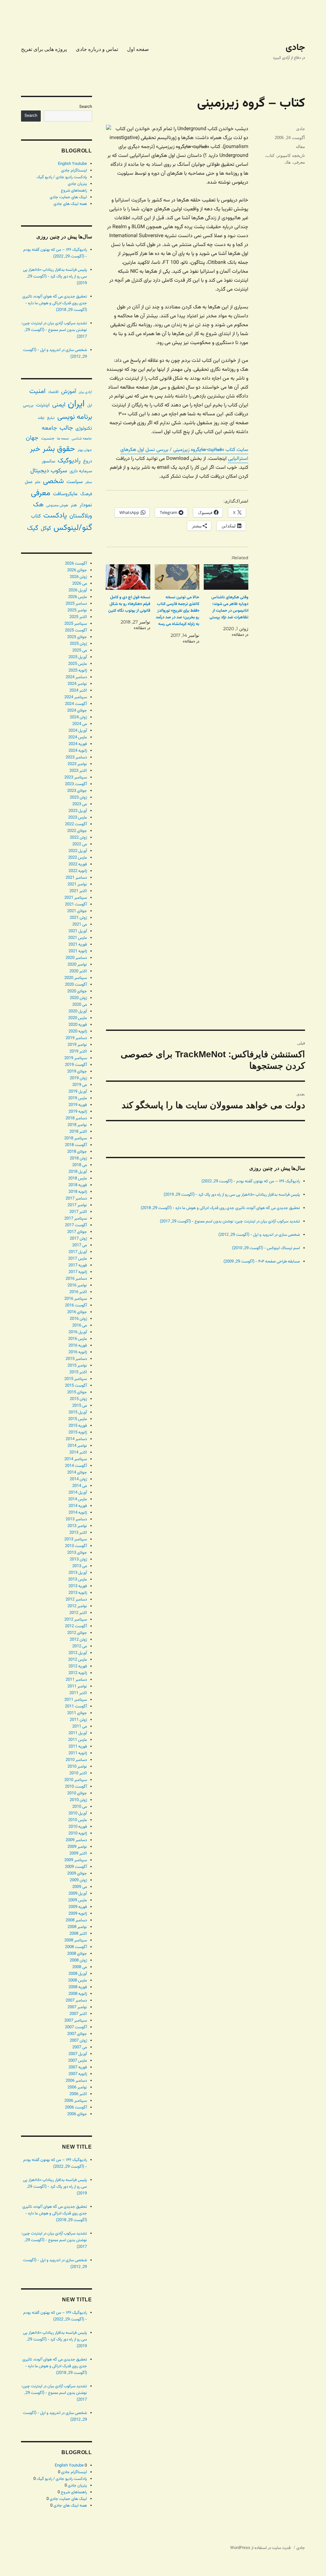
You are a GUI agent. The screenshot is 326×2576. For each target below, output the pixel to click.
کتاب (270, 155)
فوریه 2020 (78, 1025)
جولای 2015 (77, 1392)
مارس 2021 (78, 938)
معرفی (299, 162)
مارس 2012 (78, 1660)
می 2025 (80, 651)
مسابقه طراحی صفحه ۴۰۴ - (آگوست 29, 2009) (262, 1262)
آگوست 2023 (76, 784)
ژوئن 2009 (78, 1880)
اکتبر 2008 (78, 1934)
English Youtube (72, 164)
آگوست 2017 (76, 1225)
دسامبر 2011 (76, 1680)
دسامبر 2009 (76, 1840)
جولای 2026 (77, 570)
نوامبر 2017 (77, 1205)
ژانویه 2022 (78, 871)
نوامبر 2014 (77, 1446)
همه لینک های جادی (70, 204)
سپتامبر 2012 (76, 1620)
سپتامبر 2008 (76, 1940)
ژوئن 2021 (78, 918)
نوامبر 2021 (77, 884)
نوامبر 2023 (77, 764)
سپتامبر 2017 (76, 1219)
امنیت (37, 391)
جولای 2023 (77, 791)
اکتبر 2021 (78, 891)
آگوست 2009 (76, 1867)
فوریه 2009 (78, 1907)
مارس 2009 (78, 1900)
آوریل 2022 (78, 851)
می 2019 (80, 1085)
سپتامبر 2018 (76, 1138)
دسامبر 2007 (76, 2001)
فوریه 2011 (78, 1747)
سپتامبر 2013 (76, 1539)
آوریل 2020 (78, 1011)
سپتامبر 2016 (76, 1299)
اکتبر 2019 (78, 1052)
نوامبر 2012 (77, 1606)
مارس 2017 (78, 1259)
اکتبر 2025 (78, 617)
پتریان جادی (77, 184)
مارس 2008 (78, 1981)
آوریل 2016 (78, 1332)
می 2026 (80, 584)
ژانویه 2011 (78, 1753)
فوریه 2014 (78, 1506)
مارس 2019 (78, 1098)
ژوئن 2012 (78, 1640)
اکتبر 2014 (78, 1453)
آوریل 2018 (78, 1172)
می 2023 (80, 804)
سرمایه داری (81, 471)
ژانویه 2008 (78, 1994)
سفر (89, 482)
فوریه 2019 (78, 1105)
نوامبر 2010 (77, 1767)
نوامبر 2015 (77, 1366)
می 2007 (80, 2047)
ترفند (41, 418)
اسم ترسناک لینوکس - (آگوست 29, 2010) (266, 1248)
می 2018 (80, 1165)
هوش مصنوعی (57, 505)
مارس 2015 (78, 1419)
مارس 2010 (78, 1820)
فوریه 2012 (78, 1666)
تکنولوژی (84, 429)
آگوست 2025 (76, 630)
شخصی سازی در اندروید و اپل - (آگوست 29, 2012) (259, 1235)
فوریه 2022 (78, 864)
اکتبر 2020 (78, 971)
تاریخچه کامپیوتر (291, 155)
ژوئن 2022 (78, 838)
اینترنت (43, 405)
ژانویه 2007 (78, 2074)
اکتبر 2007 (78, 2014)
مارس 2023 (78, 818)
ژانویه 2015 (78, 1432)
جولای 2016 (77, 1312)
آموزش (69, 392)
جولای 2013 (77, 1553)
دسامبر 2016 (76, 1279)
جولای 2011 (77, 1713)
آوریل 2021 (78, 931)
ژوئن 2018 (78, 1158)
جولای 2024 (77, 711)
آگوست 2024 (76, 704)
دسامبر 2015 (76, 1359)
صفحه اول (138, 49)
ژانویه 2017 (78, 1272)
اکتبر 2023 (78, 771)
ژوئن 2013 (78, 1559)
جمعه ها (63, 439)
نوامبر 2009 (77, 1847)
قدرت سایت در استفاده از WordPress (260, 2548)
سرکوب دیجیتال (49, 471)
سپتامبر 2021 (76, 898)
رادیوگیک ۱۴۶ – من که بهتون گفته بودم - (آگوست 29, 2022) (251, 1181)
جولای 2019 (77, 1072)
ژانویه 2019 (78, 1112)
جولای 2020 (77, 991)
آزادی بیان (85, 392)
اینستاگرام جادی (74, 171)
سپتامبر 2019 (76, 1058)
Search (86, 107)
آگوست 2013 (76, 1546)
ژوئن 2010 (78, 1800)
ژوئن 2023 (78, 798)
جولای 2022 (77, 831)
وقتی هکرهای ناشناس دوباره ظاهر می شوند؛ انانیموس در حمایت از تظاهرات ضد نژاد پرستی (229, 607)
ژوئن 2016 (78, 1319)
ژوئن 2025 (78, 644)
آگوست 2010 (76, 1787)
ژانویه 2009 (78, 1914)
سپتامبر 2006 (76, 2101)
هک (288, 162)
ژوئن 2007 (78, 2041)
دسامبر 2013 (76, 1519)
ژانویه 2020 (78, 1031)
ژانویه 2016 (78, 1352)
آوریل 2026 (78, 590)
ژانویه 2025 (78, 671)
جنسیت (48, 438)
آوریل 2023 (78, 811)
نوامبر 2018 (77, 1125)
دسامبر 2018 (76, 1118)
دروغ (88, 461)
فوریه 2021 (78, 945)
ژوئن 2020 (78, 998)
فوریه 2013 (78, 1586)
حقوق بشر (59, 449)
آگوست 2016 (76, 1306)
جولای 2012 (77, 1633)
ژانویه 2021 (78, 951)
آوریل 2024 (78, 731)
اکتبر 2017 (78, 1212)
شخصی (53, 481)
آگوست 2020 (76, 985)
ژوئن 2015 (78, 1399)
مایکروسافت (65, 494)
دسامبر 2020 (76, 958)
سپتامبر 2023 (76, 778)
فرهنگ (86, 494)
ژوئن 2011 (78, 1720)
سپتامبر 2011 (76, 1700)
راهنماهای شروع (74, 191)
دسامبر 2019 (76, 1038)
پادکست (55, 516)
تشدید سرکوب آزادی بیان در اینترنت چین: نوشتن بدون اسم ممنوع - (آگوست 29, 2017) (230, 1221)
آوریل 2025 (78, 657)
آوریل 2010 (78, 1813)
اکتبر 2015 (78, 1372)
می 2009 (80, 1887)
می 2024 (80, 724)
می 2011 (80, 1727)
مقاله (300, 147)
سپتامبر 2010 (76, 1780)
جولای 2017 (77, 1232)
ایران (76, 404)
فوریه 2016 (78, 1346)
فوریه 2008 (78, 1987)
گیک (33, 528)
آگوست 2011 (76, 1707)
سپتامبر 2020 (76, 978)
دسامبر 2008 (76, 1920)
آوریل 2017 (78, 1252)
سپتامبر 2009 (76, 1860)
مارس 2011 (78, 1740)
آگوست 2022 (76, 824)
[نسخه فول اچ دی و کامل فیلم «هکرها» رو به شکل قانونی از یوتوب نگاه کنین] (128, 577)
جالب (66, 428)
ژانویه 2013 (78, 1593)
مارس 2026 (78, 597)
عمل (29, 482)
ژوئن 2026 (78, 577)
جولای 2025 (77, 637)
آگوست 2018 (76, 1145)
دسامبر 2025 (76, 604)
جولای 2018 (77, 1152)
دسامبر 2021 (76, 878)
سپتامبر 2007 (76, 2021)
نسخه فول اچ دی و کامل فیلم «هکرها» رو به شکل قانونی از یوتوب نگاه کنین (129, 604)
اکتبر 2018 (78, 1132)
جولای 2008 (77, 1954)
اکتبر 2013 (78, 1533)
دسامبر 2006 (76, 2081)
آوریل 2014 (78, 1493)
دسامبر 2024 (76, 677)
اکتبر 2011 (78, 1693)
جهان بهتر (85, 450)
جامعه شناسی (82, 439)
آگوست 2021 (76, 904)
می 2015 (80, 1406)
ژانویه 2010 (78, 1833)
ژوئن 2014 (78, 1479)
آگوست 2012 (76, 1626)
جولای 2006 (77, 2114)
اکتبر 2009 (78, 1854)
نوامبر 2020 (77, 965)
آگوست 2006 (76, 2108)
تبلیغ (51, 418)
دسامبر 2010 (76, 1760)
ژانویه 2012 (78, 1673)
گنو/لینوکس (73, 528)
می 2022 (80, 844)
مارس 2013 (78, 1580)
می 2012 (80, 1646)
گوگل (46, 529)
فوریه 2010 (78, 1827)
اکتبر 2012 (78, 1613)
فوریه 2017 (78, 1265)
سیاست (75, 482)
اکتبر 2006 (78, 2094)
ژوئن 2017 (78, 1239)
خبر (35, 449)
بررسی (28, 405)
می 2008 (80, 1967)
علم (38, 482)
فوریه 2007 (78, 2067)
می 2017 (80, 1245)
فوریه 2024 (78, 744)
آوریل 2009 (78, 1894)
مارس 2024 (78, 737)
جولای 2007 (77, 2034)
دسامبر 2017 (76, 1199)
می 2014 (80, 1486)
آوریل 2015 (78, 1412)
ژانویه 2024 (78, 751)
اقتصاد (53, 392)
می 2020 (80, 1005)
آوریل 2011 (78, 1733)
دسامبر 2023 (76, 757)
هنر (74, 505)
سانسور (48, 461)
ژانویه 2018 (78, 1192)
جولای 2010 (77, 1793)
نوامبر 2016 (77, 1285)
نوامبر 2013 (77, 1526)
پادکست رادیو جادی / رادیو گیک (62, 177)
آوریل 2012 (78, 1653)
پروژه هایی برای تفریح (44, 49)
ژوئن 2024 (78, 717)
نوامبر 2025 (77, 610)
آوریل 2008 (78, 1974)
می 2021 (80, 925)
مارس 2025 (78, 664)
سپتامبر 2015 (76, 1379)
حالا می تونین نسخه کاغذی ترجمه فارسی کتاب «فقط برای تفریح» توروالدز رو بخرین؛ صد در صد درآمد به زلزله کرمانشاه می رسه (177, 611)
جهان (32, 438)
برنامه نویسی (75, 417)
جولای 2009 (77, 1874)
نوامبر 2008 (77, 1927)
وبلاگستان (81, 516)
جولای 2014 (77, 1473)
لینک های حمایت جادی (68, 197)
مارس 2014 (78, 1499)
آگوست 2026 (76, 564)
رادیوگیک (69, 461)
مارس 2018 (78, 1179)
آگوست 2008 (76, 1947)
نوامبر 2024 (77, 684)
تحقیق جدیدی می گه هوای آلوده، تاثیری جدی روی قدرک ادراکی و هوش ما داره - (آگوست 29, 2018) (220, 1208)
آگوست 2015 (76, 1386)
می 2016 (80, 1326)
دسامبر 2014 (76, 1439)
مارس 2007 (78, 2061)
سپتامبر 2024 (76, 697)
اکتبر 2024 (78, 691)
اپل (90, 406)
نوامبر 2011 (77, 1686)
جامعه (49, 428)
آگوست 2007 (76, 2027)
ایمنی (59, 405)
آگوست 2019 (76, 1065)
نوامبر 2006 (77, 2087)
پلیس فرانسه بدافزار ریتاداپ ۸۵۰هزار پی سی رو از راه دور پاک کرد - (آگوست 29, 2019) (232, 1195)
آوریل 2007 (78, 2054)
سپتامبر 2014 (76, 1459)
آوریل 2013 (78, 1573)
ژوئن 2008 (78, 1960)
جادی (295, 48)
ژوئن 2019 (78, 1078)
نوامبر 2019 (77, 1045)
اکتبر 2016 (78, 1292)
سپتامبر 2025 (76, 624)
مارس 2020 (78, 1018)
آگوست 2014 (76, 1466)
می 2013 (80, 1566)
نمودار (86, 505)
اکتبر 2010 (78, 1773)
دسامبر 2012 (76, 1600)
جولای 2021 (77, 911)
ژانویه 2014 (78, 1513)
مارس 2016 (78, 1339)
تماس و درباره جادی (97, 49)
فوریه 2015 (78, 1426)
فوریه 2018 (78, 1185)
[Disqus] (206, 769)
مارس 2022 (78, 858)
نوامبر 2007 (77, 2007)
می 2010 (80, 1807)
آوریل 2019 (78, 1092)
